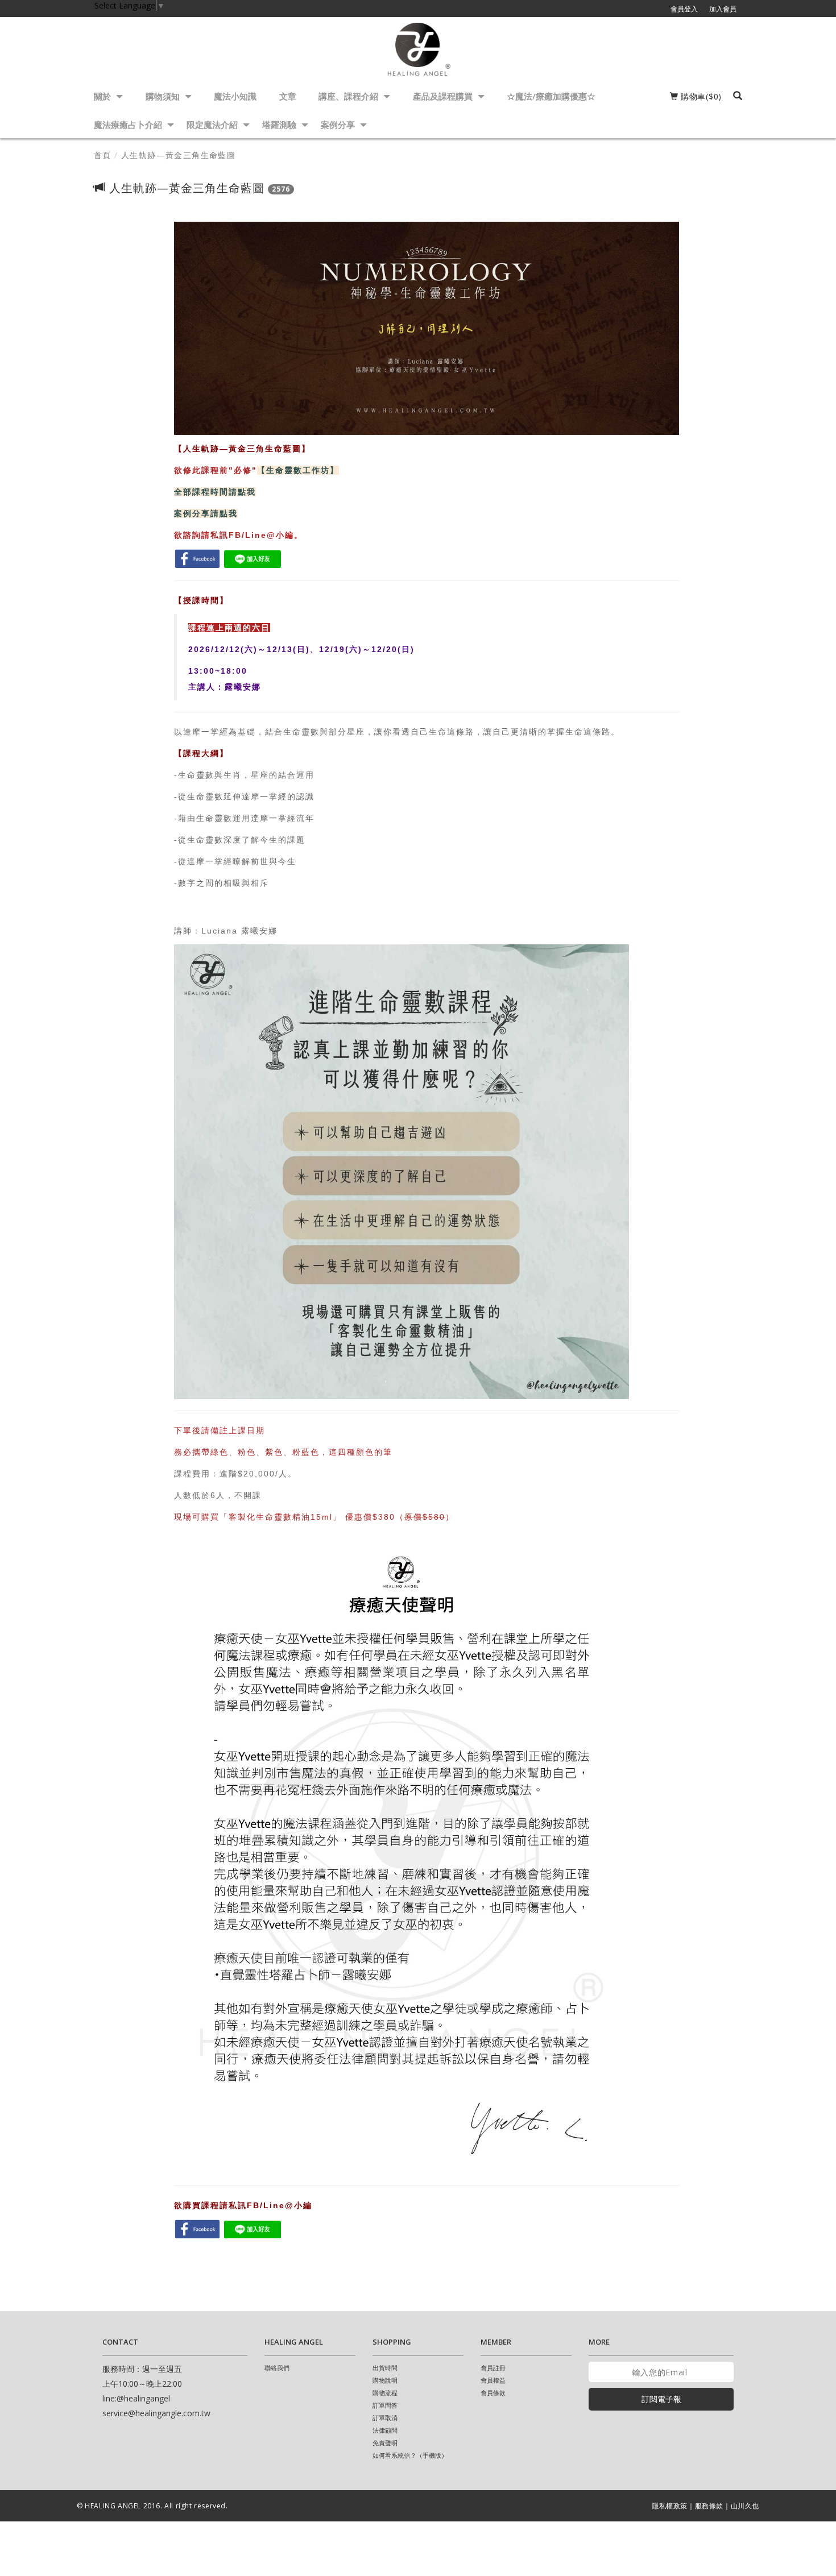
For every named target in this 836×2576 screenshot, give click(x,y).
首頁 (103, 155)
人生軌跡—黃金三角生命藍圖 (178, 155)
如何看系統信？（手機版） (410, 2455)
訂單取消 (385, 2418)
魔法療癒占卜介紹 (129, 125)
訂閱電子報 (661, 2399)
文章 (288, 96)
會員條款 (493, 2393)
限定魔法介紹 (213, 125)
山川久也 (745, 2506)
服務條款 (709, 2506)
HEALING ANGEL (113, 2506)
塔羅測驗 (280, 125)
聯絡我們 (277, 2368)
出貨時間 (385, 2368)
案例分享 (339, 125)
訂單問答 (385, 2405)
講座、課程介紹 (349, 96)
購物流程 (385, 2393)
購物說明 (385, 2380)
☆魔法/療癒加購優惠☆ (551, 96)
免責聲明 (385, 2443)
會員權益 (493, 2380)
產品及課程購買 (444, 96)
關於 (104, 96)
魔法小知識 (235, 96)
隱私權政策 (670, 2506)
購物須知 (164, 96)
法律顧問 (385, 2430)
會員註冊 (493, 2368)
